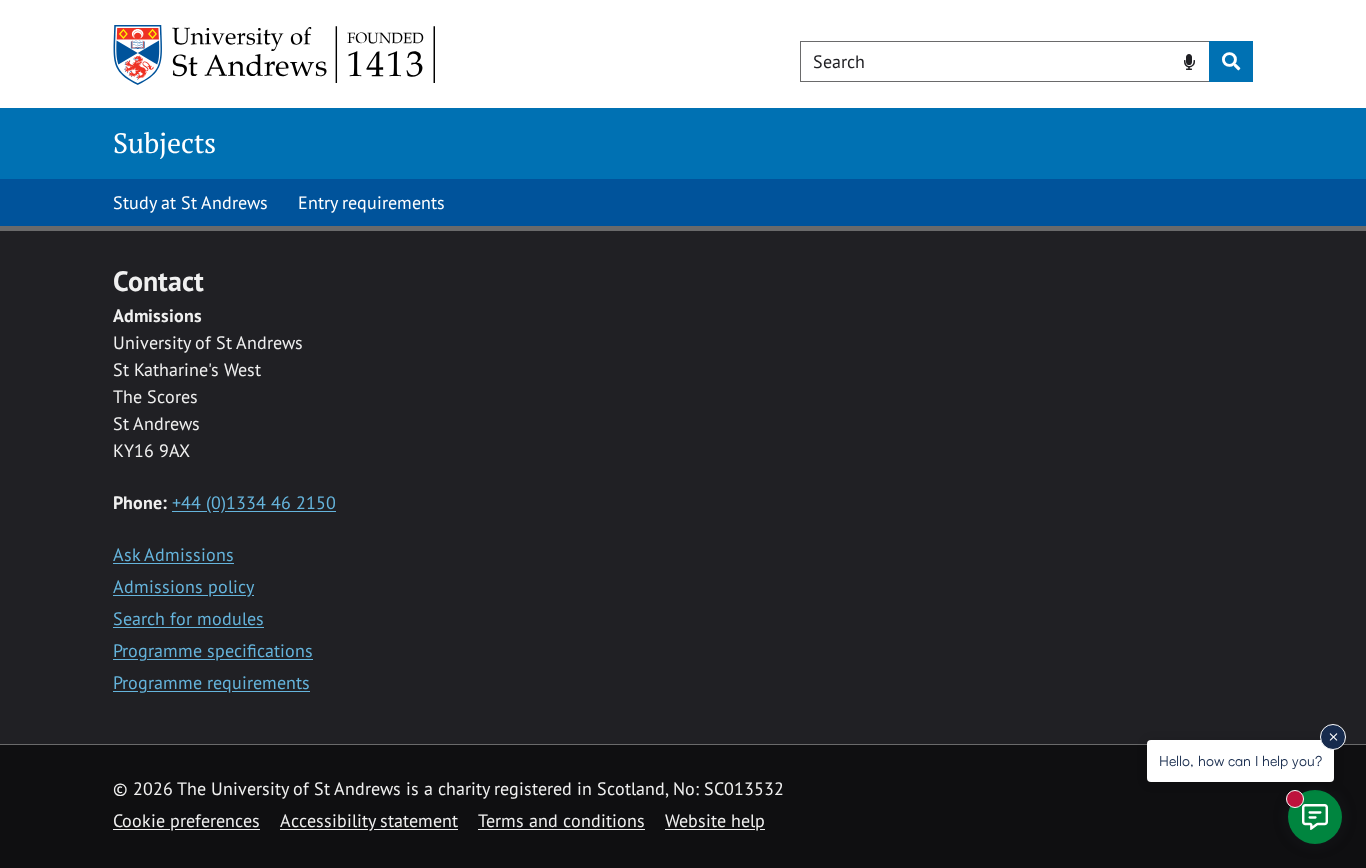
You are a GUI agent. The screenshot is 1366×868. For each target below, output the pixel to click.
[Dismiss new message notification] (1333, 737)
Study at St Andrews (190, 202)
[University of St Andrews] (275, 55)
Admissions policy (183, 586)
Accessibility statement (369, 820)
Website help (715, 820)
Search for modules (188, 618)
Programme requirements (211, 682)
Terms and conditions (561, 820)
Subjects (164, 142)
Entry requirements (371, 202)
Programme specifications (213, 650)
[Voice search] (1189, 60)
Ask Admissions (173, 554)
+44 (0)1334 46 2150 (254, 502)
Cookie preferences (186, 820)
